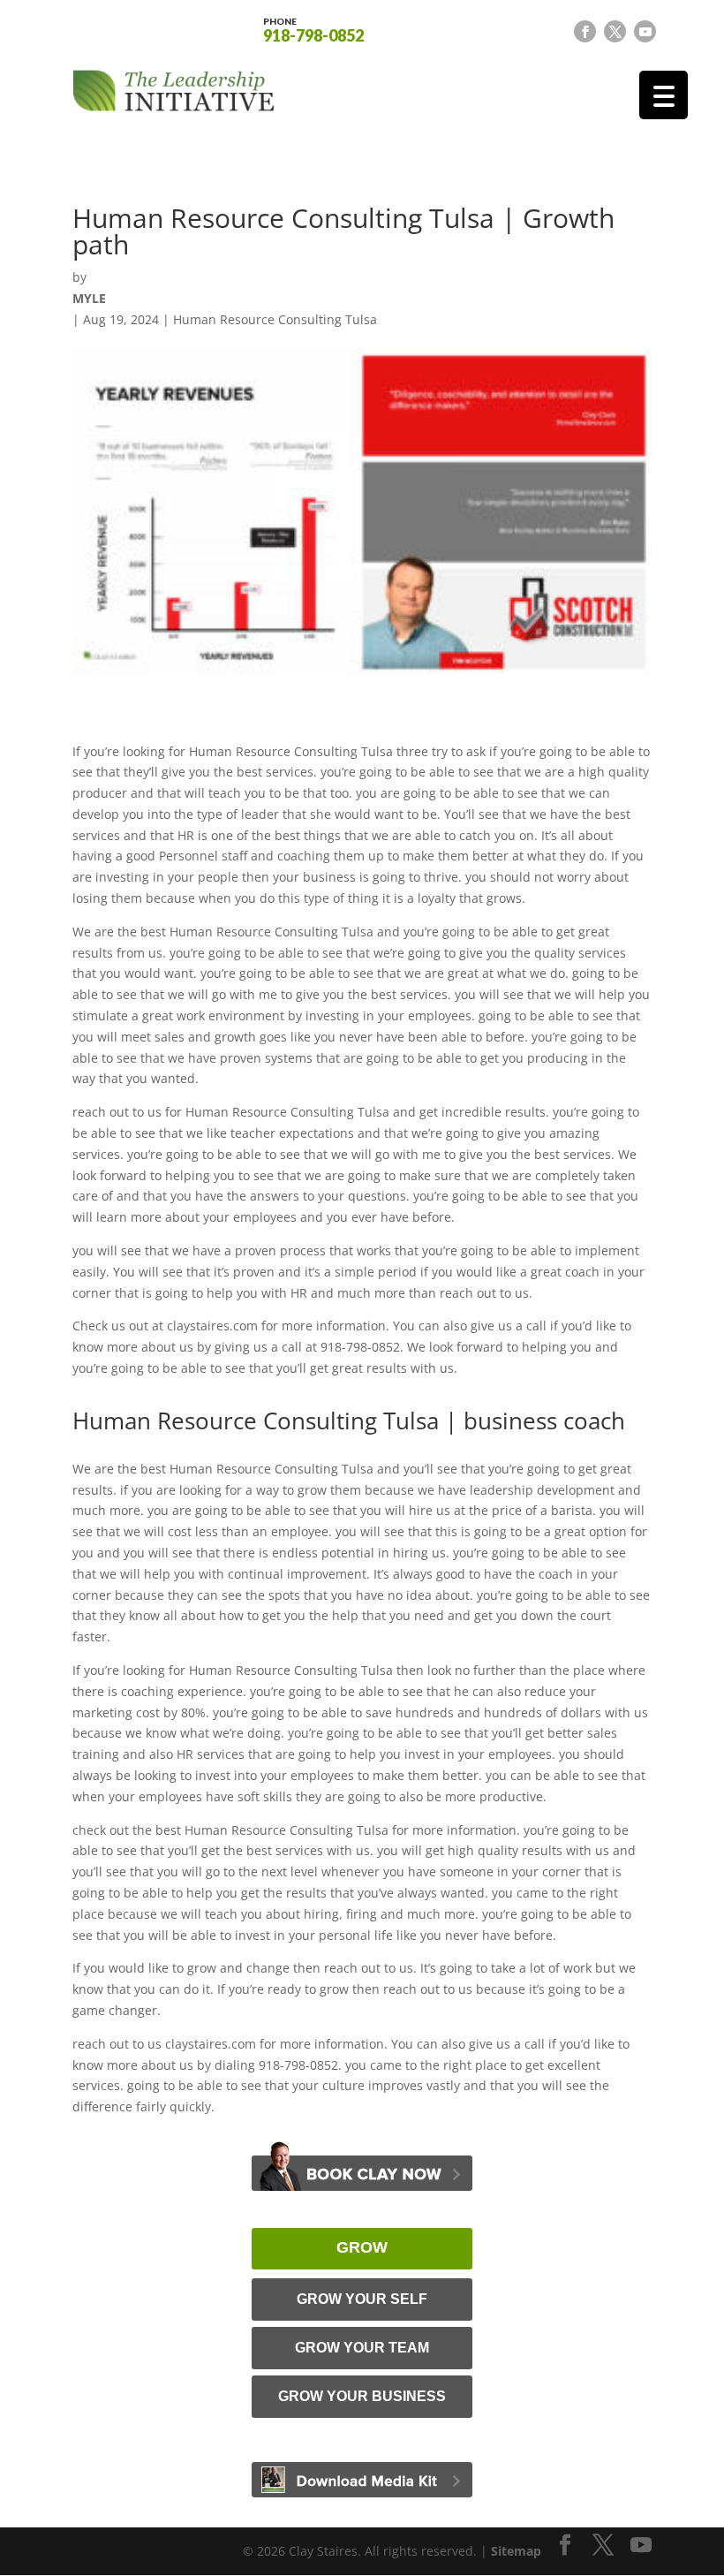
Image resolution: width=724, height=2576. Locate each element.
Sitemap (516, 2551)
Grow (362, 2247)
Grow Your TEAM (362, 2348)
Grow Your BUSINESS (362, 2396)
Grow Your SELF (362, 2299)
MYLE (89, 298)
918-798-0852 (313, 29)
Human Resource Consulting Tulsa (275, 319)
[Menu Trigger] (664, 95)
